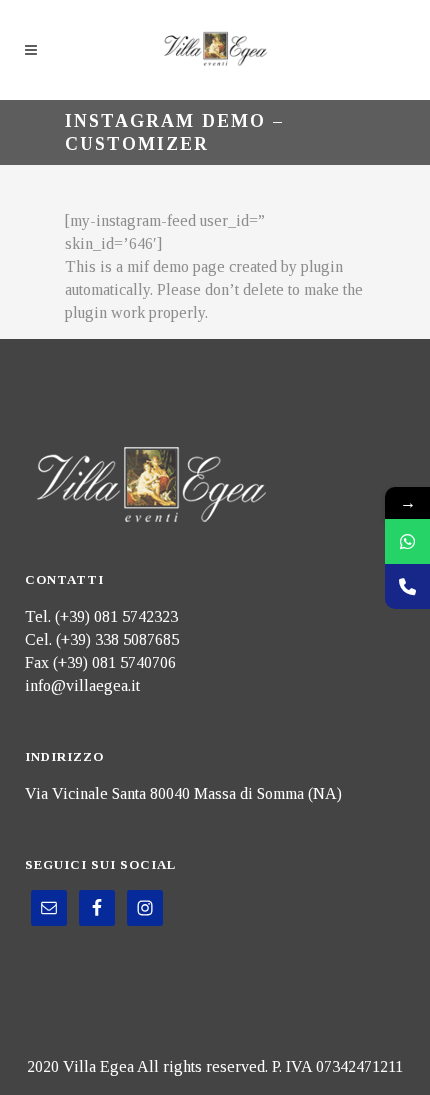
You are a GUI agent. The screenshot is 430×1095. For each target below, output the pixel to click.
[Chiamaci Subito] (407, 586)
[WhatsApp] (407, 541)
